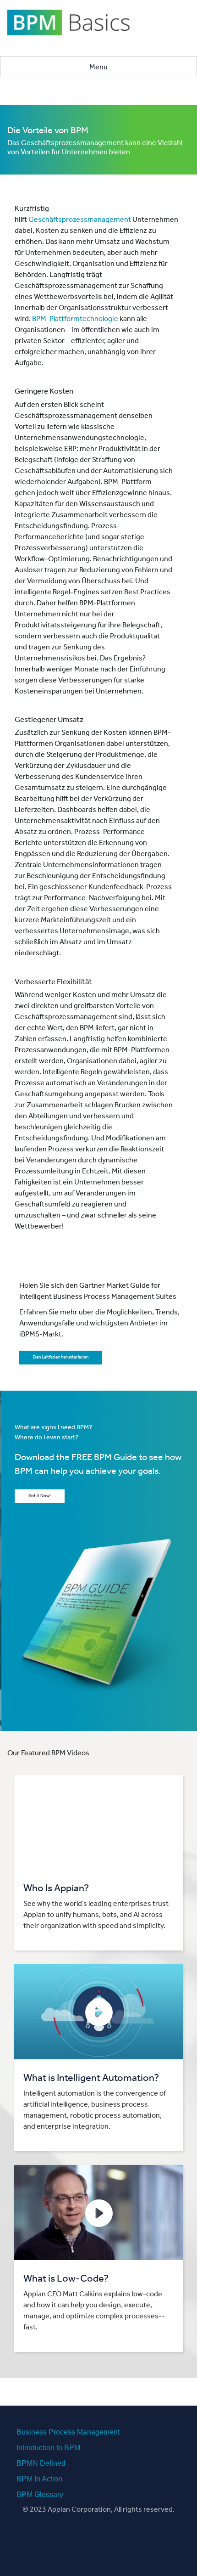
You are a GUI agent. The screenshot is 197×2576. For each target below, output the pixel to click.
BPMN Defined (41, 2463)
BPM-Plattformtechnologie (75, 320)
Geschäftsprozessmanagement (80, 220)
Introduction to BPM (48, 2448)
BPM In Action (39, 2479)
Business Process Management (68, 2432)
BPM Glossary (40, 2494)
